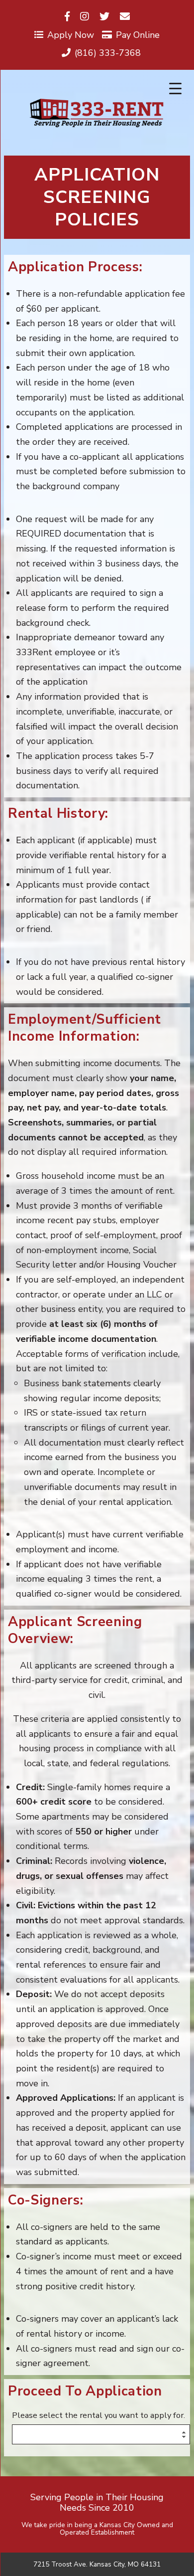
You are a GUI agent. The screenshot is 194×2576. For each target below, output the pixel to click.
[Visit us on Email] (125, 17)
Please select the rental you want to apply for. (98, 2416)
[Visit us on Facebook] (67, 17)
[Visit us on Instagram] (85, 17)
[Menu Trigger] (175, 89)
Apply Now (71, 35)
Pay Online (138, 35)
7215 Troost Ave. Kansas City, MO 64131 (97, 2565)
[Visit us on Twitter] (104, 17)
